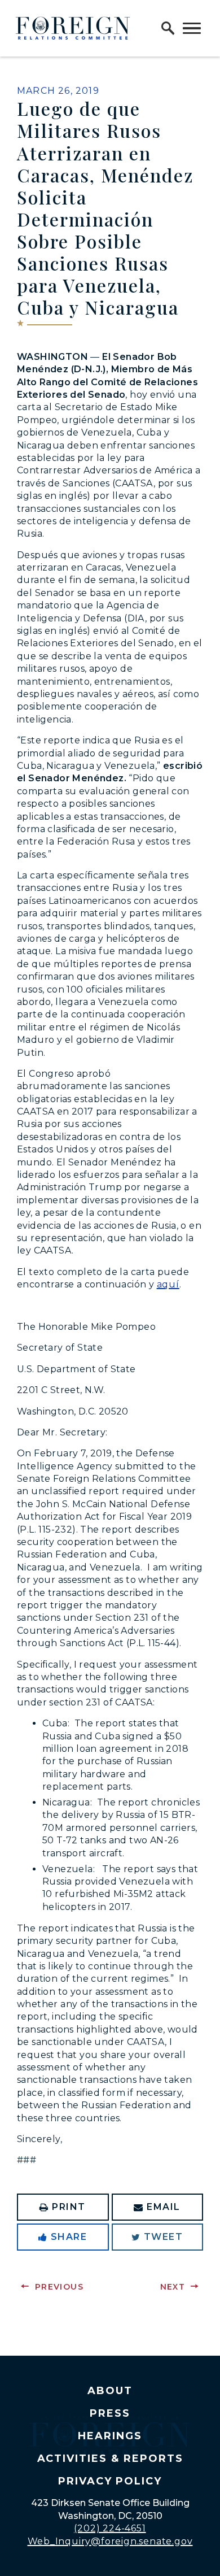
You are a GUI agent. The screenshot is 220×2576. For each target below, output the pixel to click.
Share (69, 2237)
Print (69, 2207)
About (110, 2391)
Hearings (110, 2436)
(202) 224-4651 (110, 2528)
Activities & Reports (110, 2458)
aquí (168, 1284)
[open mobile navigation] (192, 28)
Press (110, 2413)
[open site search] (168, 28)
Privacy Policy (110, 2481)
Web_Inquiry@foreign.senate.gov (110, 2541)
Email (164, 2207)
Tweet (164, 2237)
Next (173, 2287)
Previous (59, 2287)
